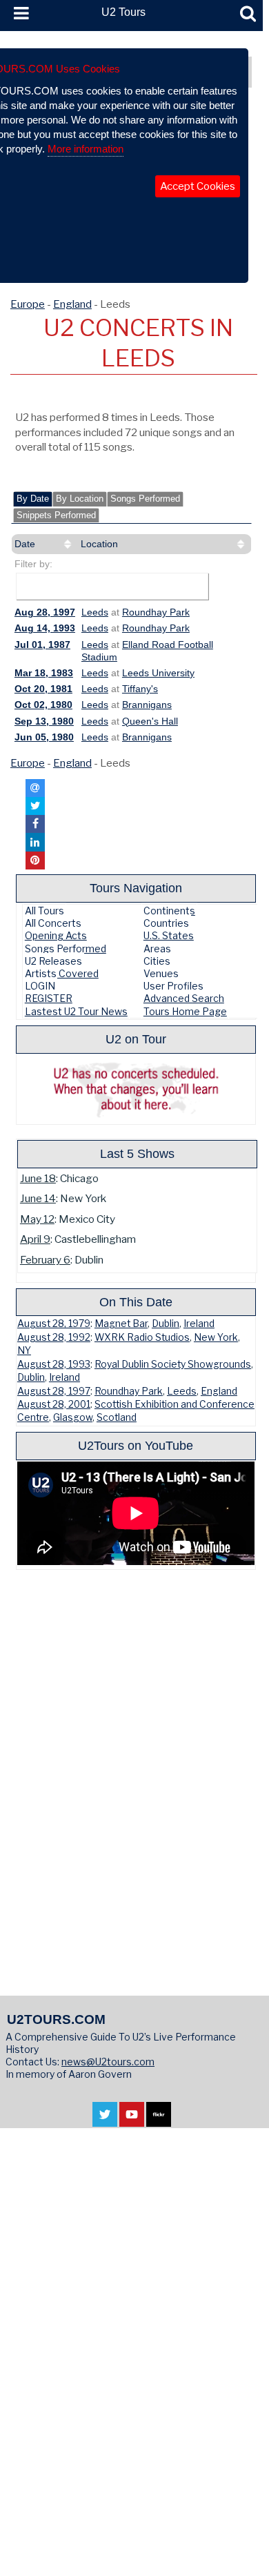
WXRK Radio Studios (142, 1337)
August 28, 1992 (54, 1337)
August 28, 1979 (54, 1324)
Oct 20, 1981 (43, 689)
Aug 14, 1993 (45, 628)
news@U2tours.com (108, 2062)
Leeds (95, 612)
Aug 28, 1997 (45, 612)
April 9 (35, 1239)
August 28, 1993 (54, 1364)
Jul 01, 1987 (42, 645)
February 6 (45, 1260)
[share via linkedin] (35, 842)
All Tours (44, 911)
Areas (157, 948)
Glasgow (73, 1417)
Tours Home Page (185, 1011)
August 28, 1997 (54, 1391)
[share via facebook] (35, 824)
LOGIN (40, 986)
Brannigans (147, 705)
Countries (166, 923)
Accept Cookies (198, 186)
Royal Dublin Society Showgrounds (173, 1364)
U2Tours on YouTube (136, 1445)
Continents (169, 911)
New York (216, 1337)
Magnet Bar (121, 1324)
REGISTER (49, 998)
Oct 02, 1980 (43, 705)
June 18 (38, 1178)
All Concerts (53, 923)
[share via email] (35, 788)
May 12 (37, 1219)
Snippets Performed (56, 515)
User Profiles (173, 986)
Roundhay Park (156, 612)
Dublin (166, 1324)
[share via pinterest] (35, 861)
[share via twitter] (35, 806)
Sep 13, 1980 (44, 721)
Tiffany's (140, 689)
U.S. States (169, 935)
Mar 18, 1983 (44, 673)
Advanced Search (184, 998)
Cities (157, 961)
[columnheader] (44, 544)
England (72, 304)
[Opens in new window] (105, 2120)
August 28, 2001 (54, 1404)
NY (24, 1350)
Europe (28, 304)
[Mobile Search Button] (248, 14)
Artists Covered (62, 973)
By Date (33, 499)
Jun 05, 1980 (44, 737)
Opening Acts (56, 935)
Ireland (199, 1324)
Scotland (117, 1417)
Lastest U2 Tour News (76, 1011)
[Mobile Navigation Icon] (19, 14)
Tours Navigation (136, 888)
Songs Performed (145, 499)
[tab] (33, 499)
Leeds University (158, 673)
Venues (161, 973)
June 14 (38, 1198)
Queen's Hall (150, 721)
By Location (80, 499)
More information (86, 149)
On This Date (136, 1302)
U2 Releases (53, 961)
